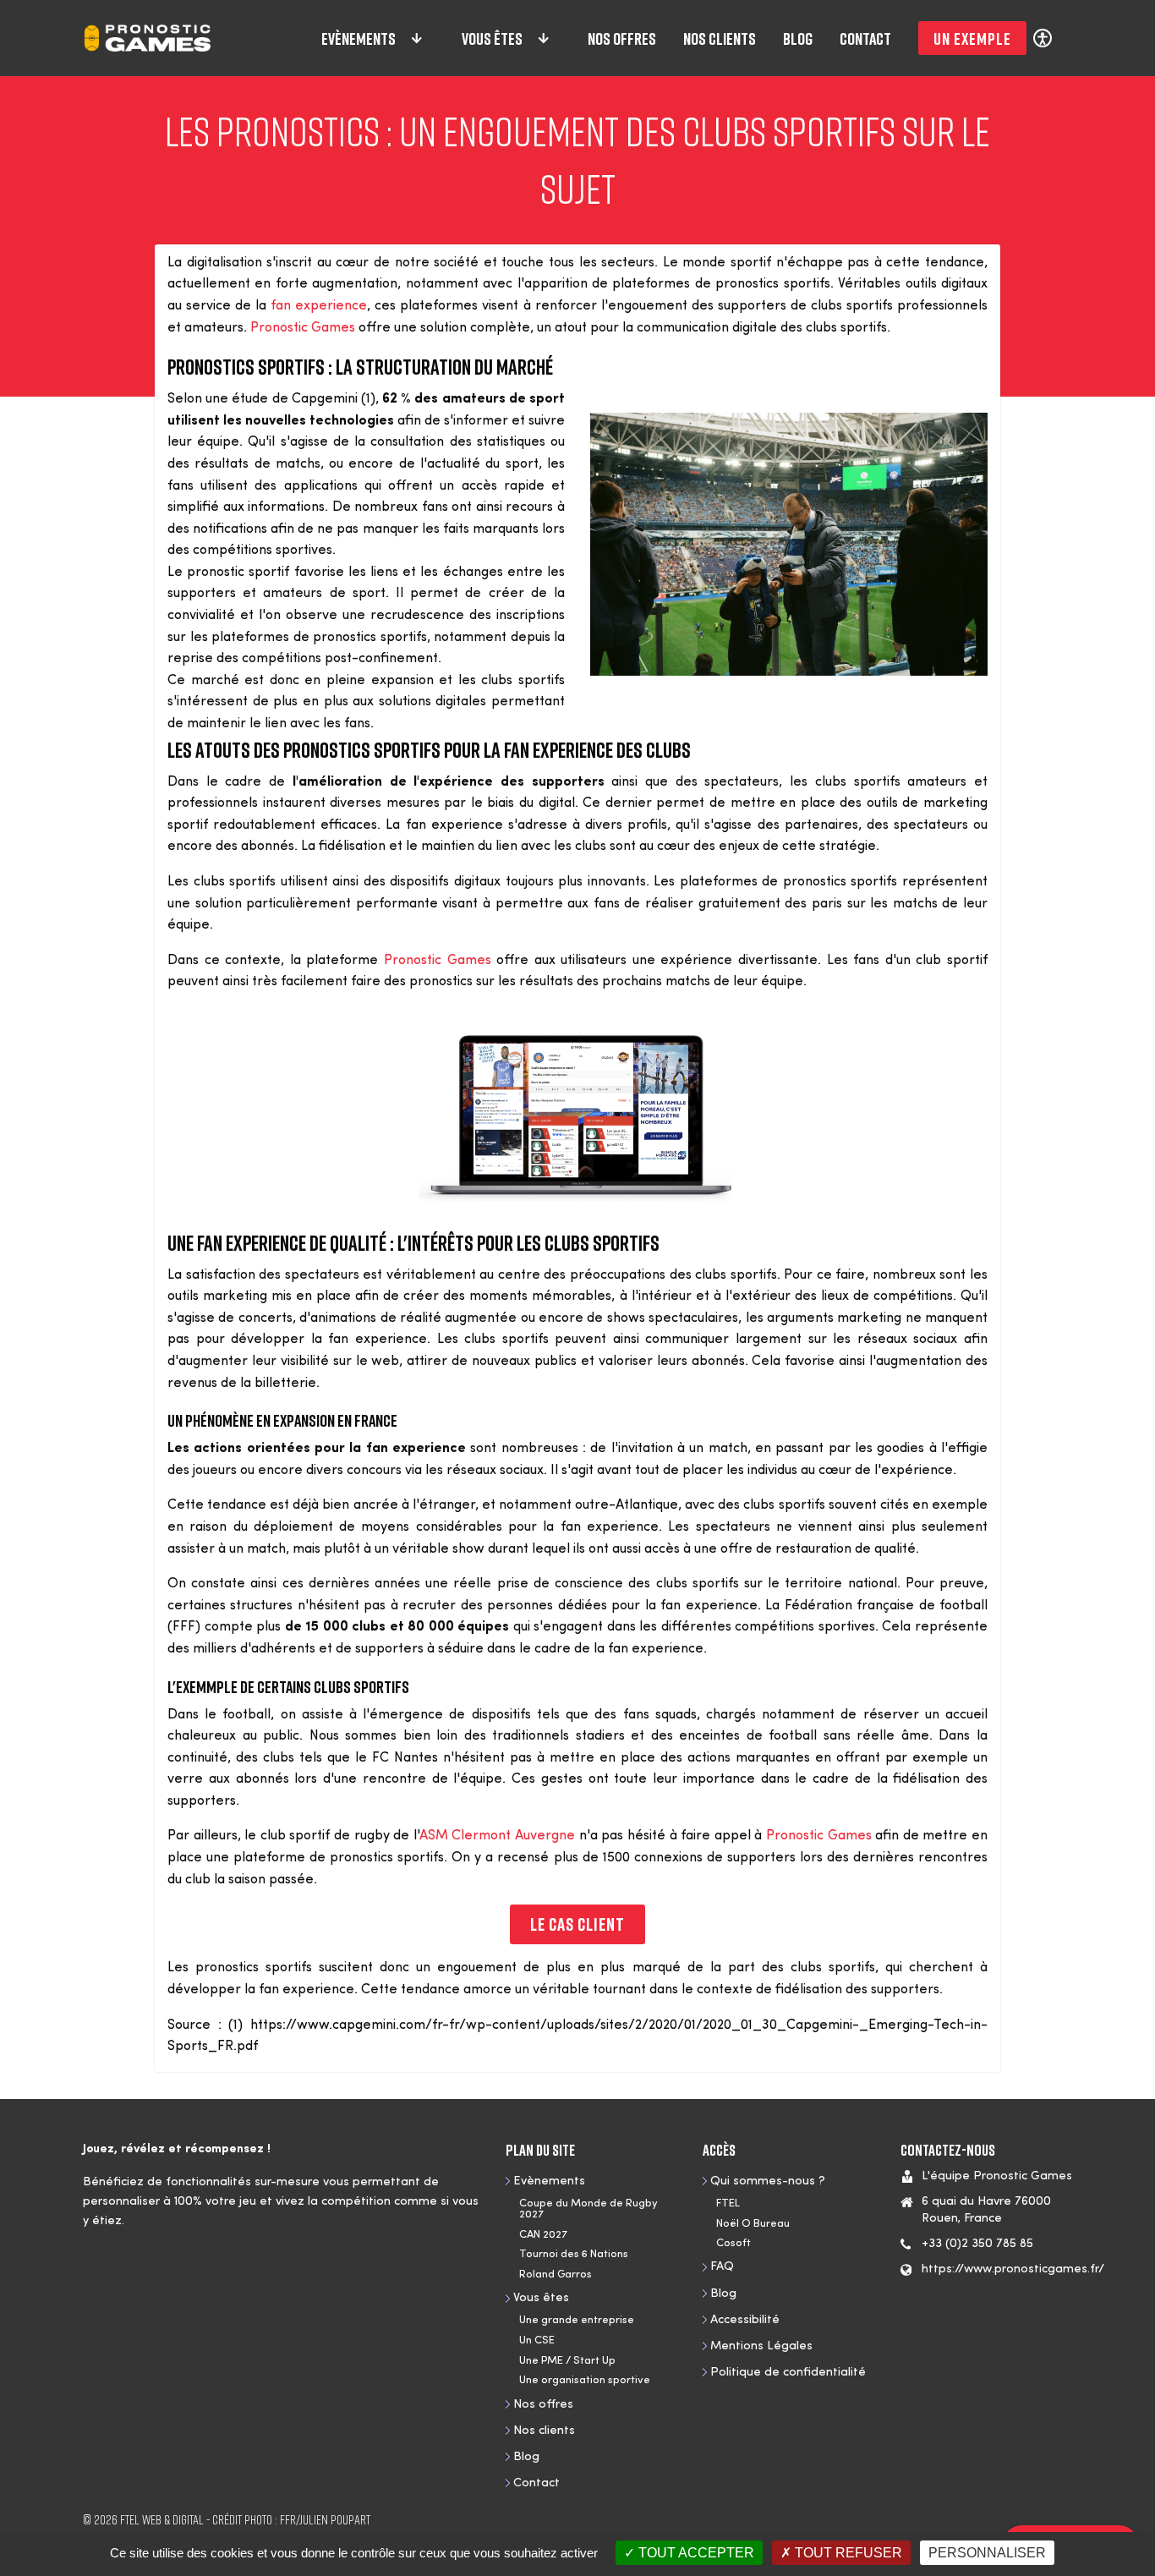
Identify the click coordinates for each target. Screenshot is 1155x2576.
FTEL (728, 2203)
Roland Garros (556, 2275)
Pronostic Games (303, 328)
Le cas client (577, 1924)
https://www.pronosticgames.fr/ (1013, 2269)
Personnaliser (987, 2553)
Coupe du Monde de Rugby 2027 (588, 2209)
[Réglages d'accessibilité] (1042, 38)
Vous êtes (492, 38)
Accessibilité (745, 2320)
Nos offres (622, 38)
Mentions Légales (761, 2346)
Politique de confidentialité (788, 2373)
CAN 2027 (543, 2235)
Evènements (359, 38)
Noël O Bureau (753, 2224)
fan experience (319, 306)
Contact (865, 38)
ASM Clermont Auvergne (497, 1836)
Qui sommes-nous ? (768, 2181)
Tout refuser (847, 2553)
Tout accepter (695, 2553)
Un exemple (972, 38)
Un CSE (537, 2340)
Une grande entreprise (577, 2320)
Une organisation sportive (585, 2380)
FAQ (722, 2267)
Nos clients (720, 38)
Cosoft (734, 2243)
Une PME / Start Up (567, 2361)
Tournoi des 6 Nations (574, 2254)
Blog (798, 38)
